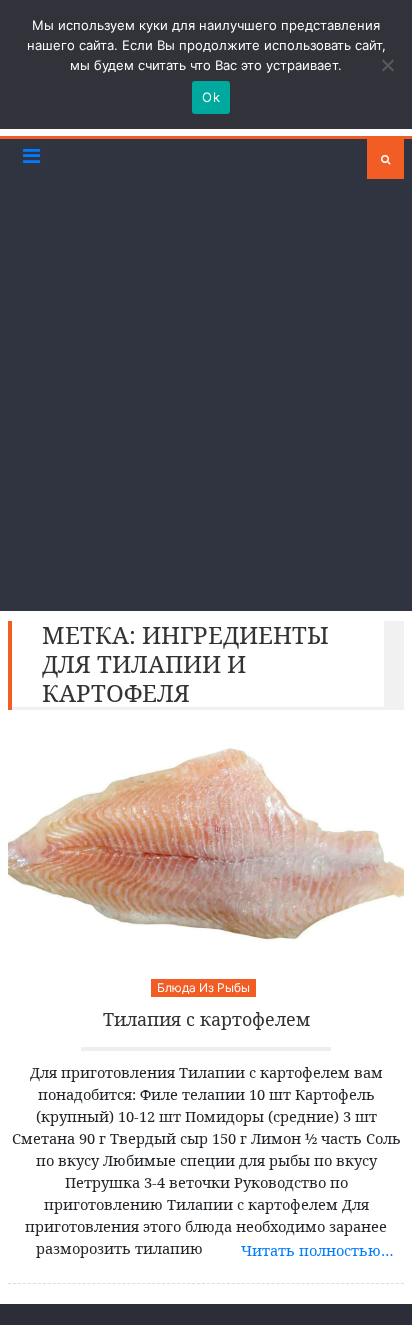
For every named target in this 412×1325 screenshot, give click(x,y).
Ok (211, 97)
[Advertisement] (206, 395)
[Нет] (387, 65)
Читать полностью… (317, 1250)
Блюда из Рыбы (203, 987)
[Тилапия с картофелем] (206, 845)
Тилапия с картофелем (206, 1020)
